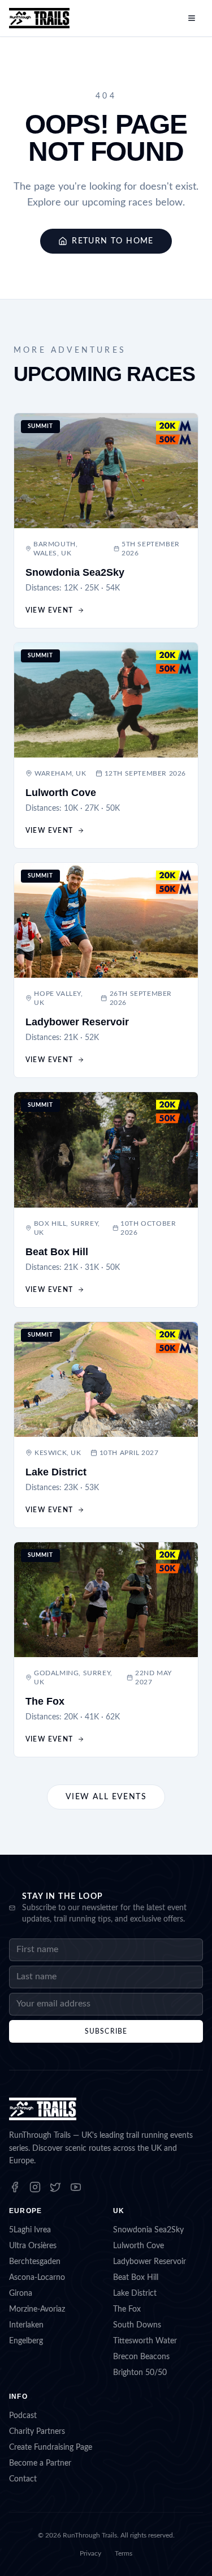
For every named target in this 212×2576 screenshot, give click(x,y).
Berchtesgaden (35, 2262)
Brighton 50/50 (140, 2373)
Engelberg (26, 2341)
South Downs (137, 2325)
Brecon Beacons (141, 2357)
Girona (21, 2293)
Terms (124, 2553)
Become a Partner (40, 2463)
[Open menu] (192, 18)
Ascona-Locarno (37, 2278)
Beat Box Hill (136, 2278)
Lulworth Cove (139, 2246)
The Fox (127, 2309)
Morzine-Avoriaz (37, 2309)
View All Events (106, 1797)
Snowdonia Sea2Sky (148, 2230)
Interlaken (26, 2325)
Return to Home (113, 241)
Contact (23, 2479)
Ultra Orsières (33, 2246)
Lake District (135, 2293)
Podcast (23, 2416)
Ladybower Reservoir (150, 2262)
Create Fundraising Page (51, 2447)
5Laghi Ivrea (30, 2230)
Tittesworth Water (145, 2341)
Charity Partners (37, 2432)
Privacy (90, 2553)
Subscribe (106, 2031)
